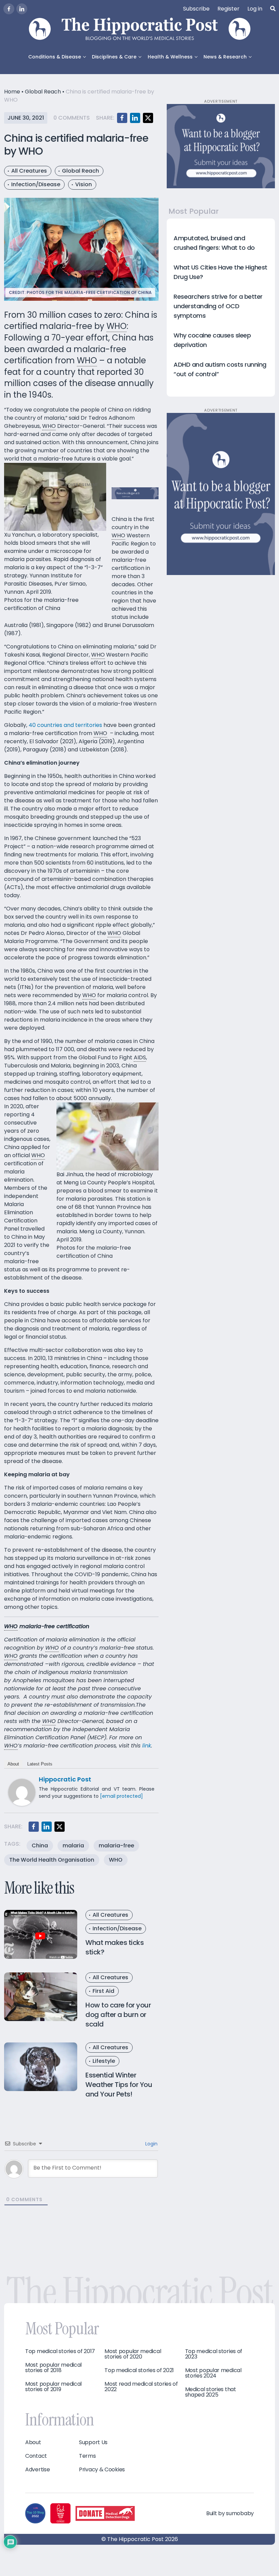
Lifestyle (104, 2061)
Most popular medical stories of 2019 (53, 2387)
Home (12, 92)
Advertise (37, 2470)
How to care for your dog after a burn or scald (118, 2015)
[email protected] (121, 1796)
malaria (73, 1846)
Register (228, 9)
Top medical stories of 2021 (139, 2370)
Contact (36, 2456)
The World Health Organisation (52, 1860)
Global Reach (43, 92)
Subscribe (196, 9)
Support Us (93, 2442)
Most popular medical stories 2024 (213, 2373)
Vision (84, 184)
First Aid (103, 1991)
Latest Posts (40, 1764)
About (13, 1764)
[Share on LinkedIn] (135, 118)
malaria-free (116, 1846)
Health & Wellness (170, 57)
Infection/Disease (36, 184)
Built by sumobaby (230, 2513)
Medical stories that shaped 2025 (211, 2392)
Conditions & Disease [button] (55, 57)
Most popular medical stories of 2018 (53, 2368)
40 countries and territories (66, 725)
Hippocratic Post (65, 1779)
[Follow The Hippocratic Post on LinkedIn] (22, 9)
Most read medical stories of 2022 (141, 2387)
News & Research (225, 57)
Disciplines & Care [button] (114, 57)
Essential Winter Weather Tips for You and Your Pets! (119, 2085)
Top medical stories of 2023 (214, 2354)
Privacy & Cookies (102, 2470)
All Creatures (29, 171)
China (40, 1846)
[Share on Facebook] (122, 118)
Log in (255, 9)
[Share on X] (148, 118)
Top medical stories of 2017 (60, 2351)
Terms (87, 2456)
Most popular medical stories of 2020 (133, 2354)
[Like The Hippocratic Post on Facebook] (9, 9)
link (147, 1746)
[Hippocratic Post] (22, 1792)
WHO (116, 1860)
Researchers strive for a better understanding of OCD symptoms (218, 306)
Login (151, 2144)
